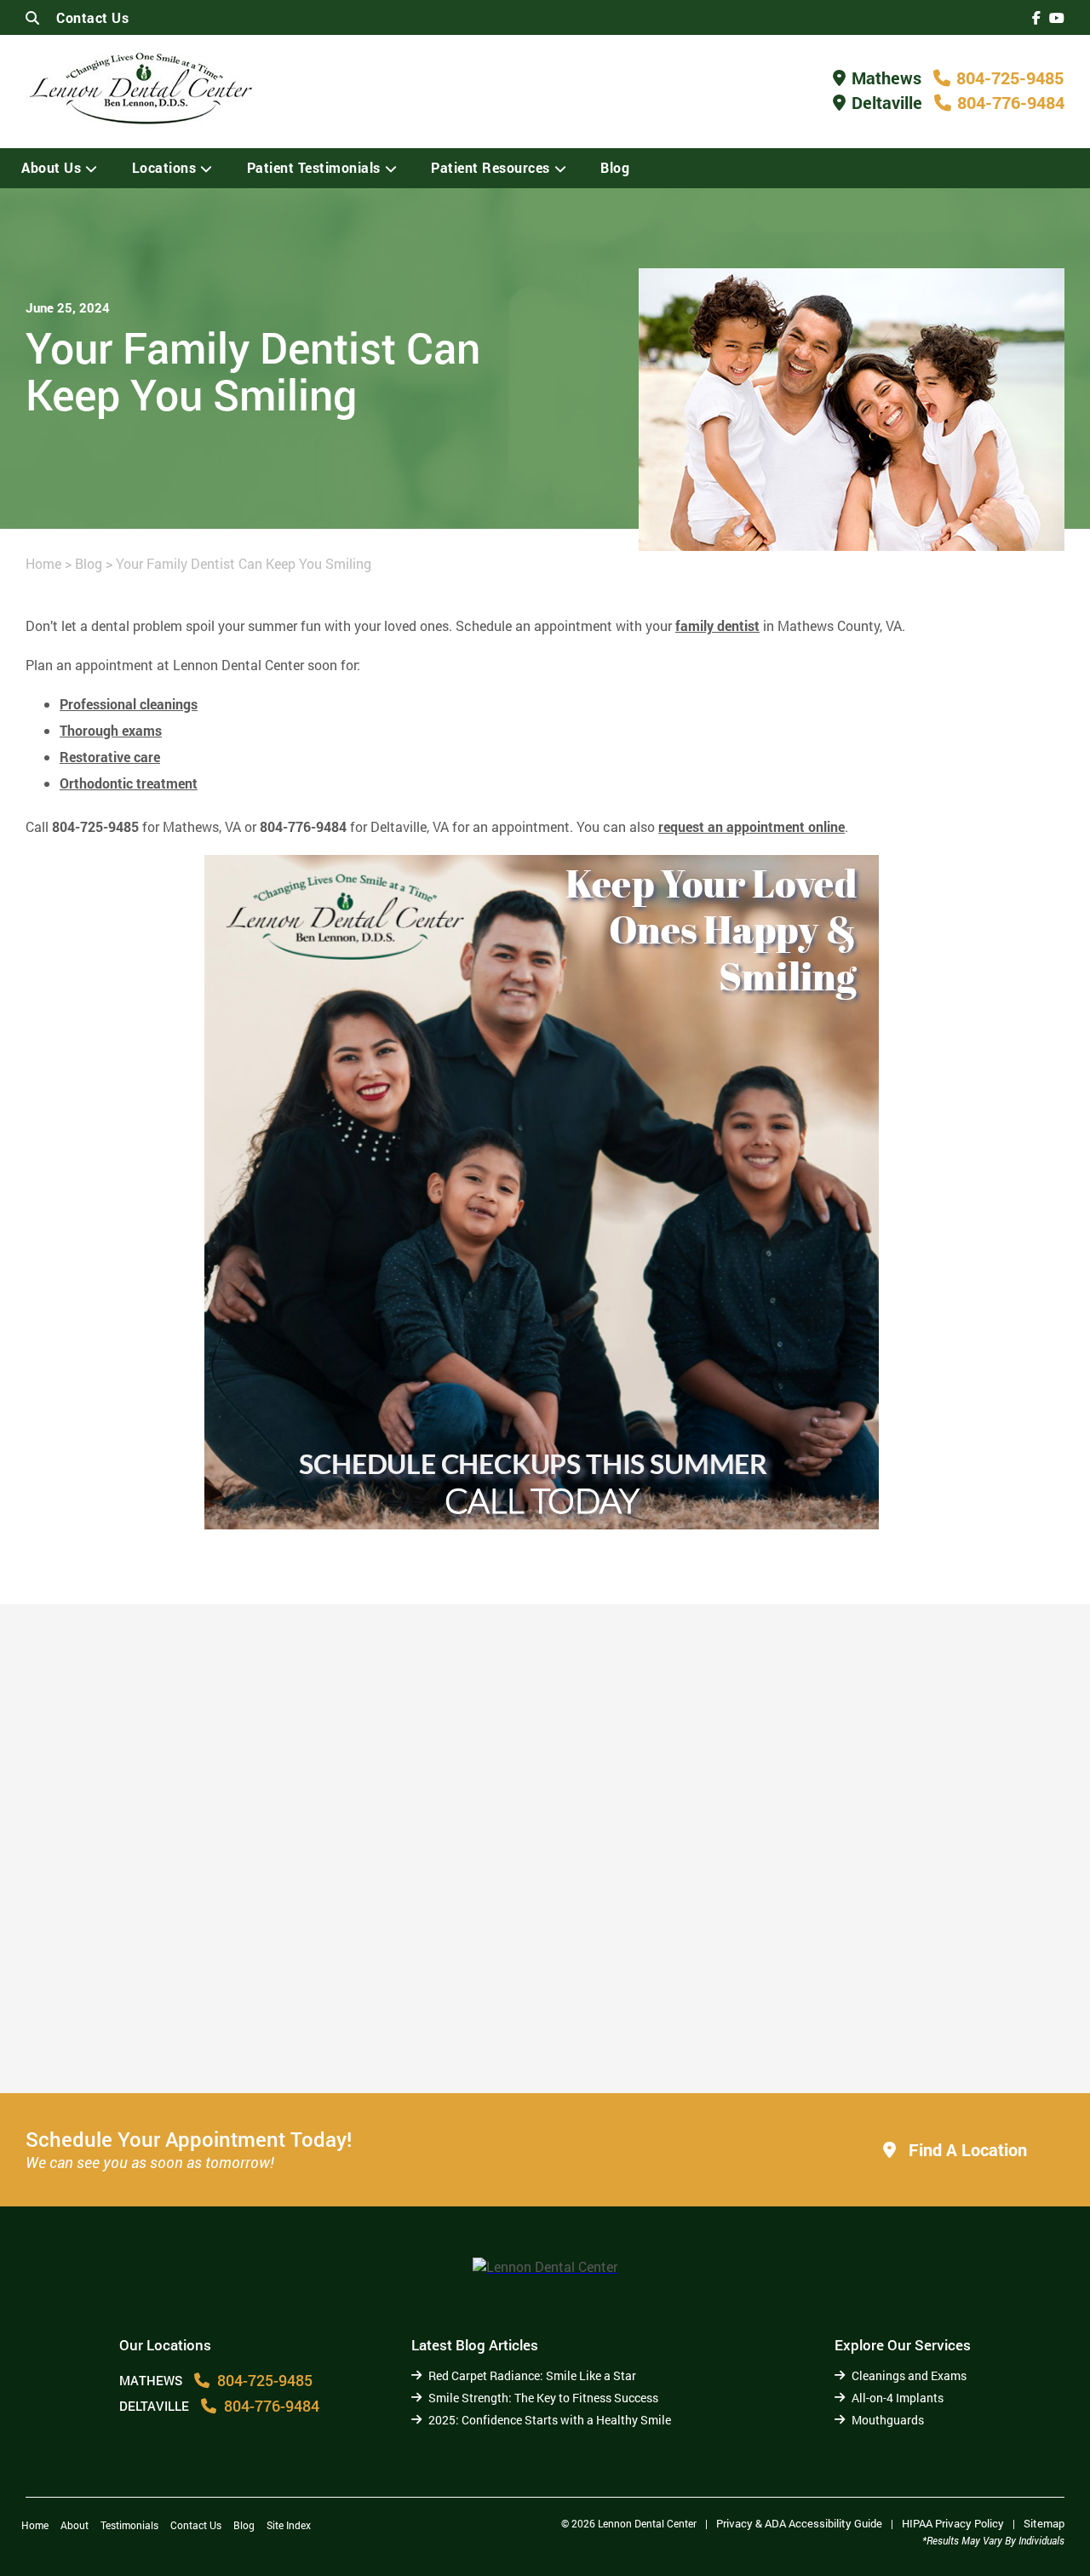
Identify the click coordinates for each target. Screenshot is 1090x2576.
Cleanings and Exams (909, 2375)
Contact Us (92, 17)
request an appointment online (752, 826)
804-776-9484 (1011, 102)
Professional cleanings (129, 704)
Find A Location (966, 2149)
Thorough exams (111, 730)
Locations (164, 167)
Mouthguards (888, 2420)
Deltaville (887, 102)
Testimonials (129, 2525)
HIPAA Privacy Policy (953, 2523)
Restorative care (110, 757)
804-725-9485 (1010, 77)
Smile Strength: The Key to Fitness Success (543, 2398)
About (75, 2525)
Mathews (886, 77)
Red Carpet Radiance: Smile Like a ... (176, 2033)
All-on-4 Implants (898, 2398)
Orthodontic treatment (129, 783)
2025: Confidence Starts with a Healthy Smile (884, 2025)
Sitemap (1044, 2523)
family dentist (717, 625)
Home (43, 563)
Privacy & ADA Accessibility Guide (799, 2523)
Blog (615, 167)
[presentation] (1036, 17)
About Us (51, 167)
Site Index (289, 2525)
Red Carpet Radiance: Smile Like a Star (532, 2375)
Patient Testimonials (314, 167)
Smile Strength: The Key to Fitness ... (506, 2025)
